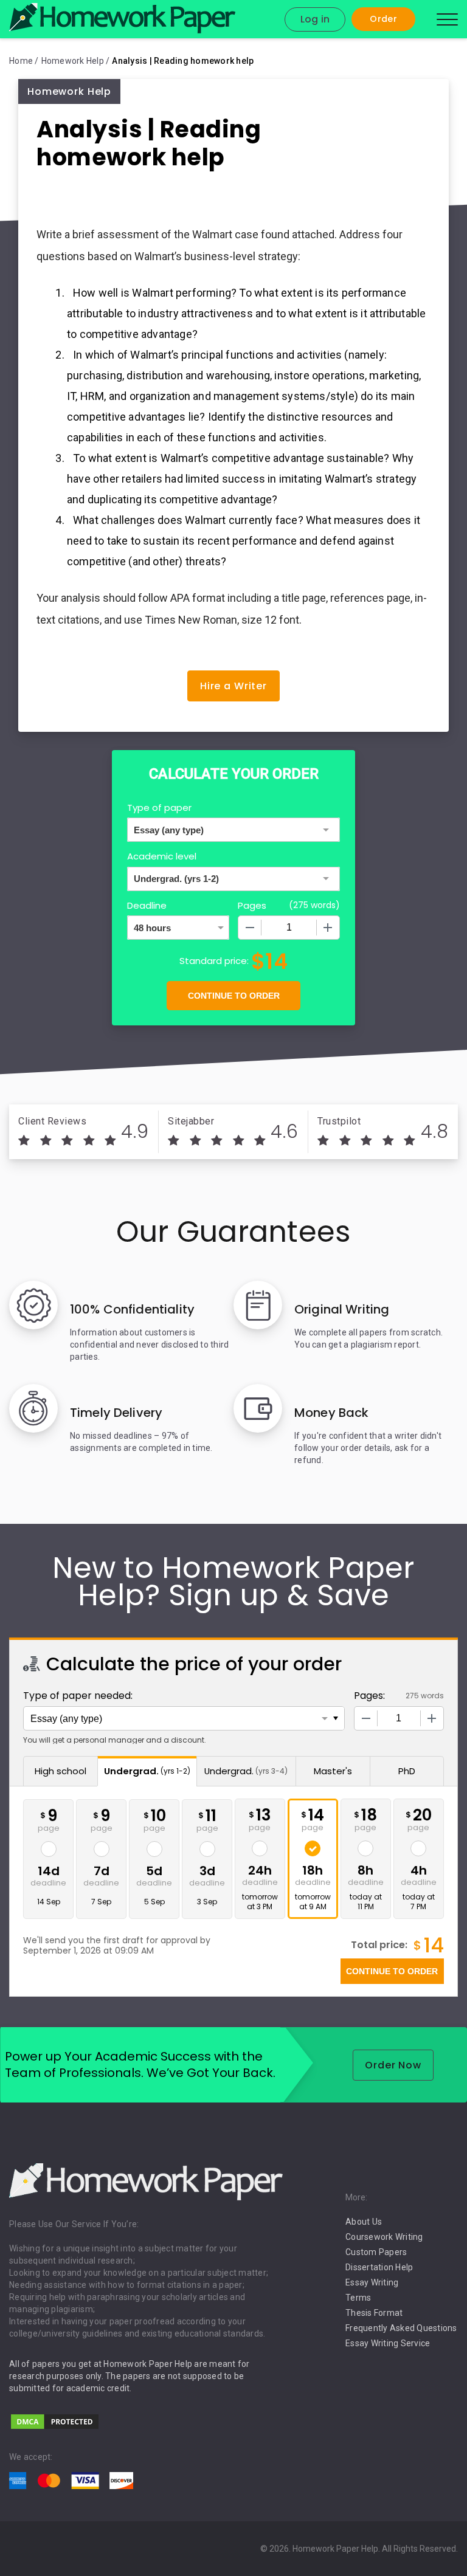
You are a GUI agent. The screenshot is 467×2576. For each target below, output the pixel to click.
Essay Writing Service (388, 2343)
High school (61, 1771)
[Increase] (328, 928)
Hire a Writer (233, 686)
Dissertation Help (379, 2267)
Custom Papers (376, 2252)
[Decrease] (250, 928)
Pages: (369, 1696)
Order (383, 19)
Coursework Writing (384, 2237)
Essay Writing (372, 2282)
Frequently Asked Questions (401, 2328)
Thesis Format (374, 2313)
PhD (407, 1771)
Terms (358, 2298)
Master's (333, 1771)
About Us (364, 2222)
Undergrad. (147, 1771)
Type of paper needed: (78, 1696)
